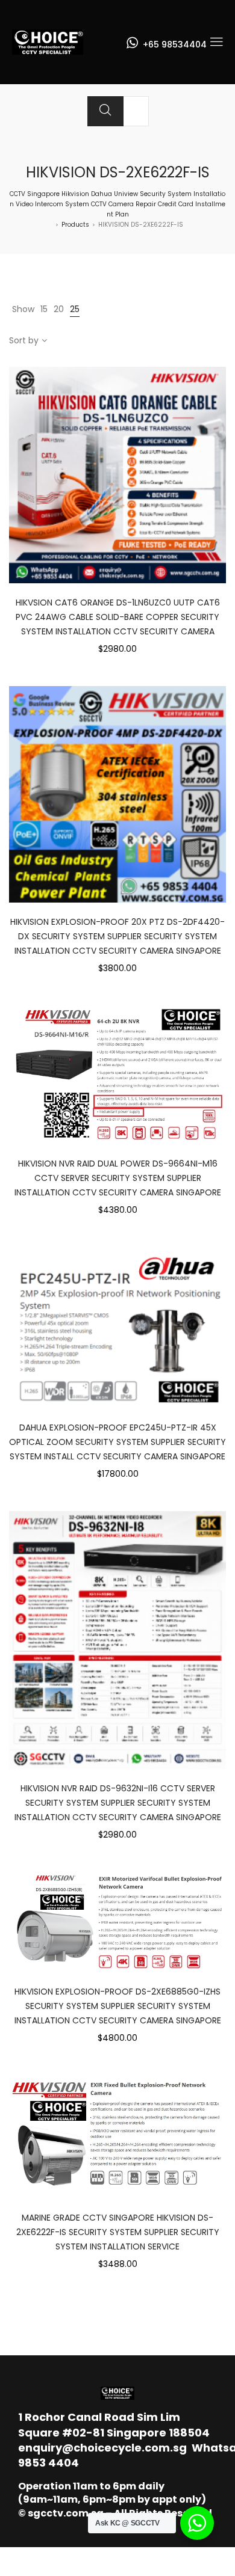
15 (44, 309)
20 (59, 309)
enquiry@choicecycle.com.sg (102, 2448)
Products (75, 225)
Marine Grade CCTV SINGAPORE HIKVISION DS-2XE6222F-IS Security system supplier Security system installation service (118, 2232)
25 (75, 309)
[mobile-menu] (216, 42)
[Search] (105, 111)
